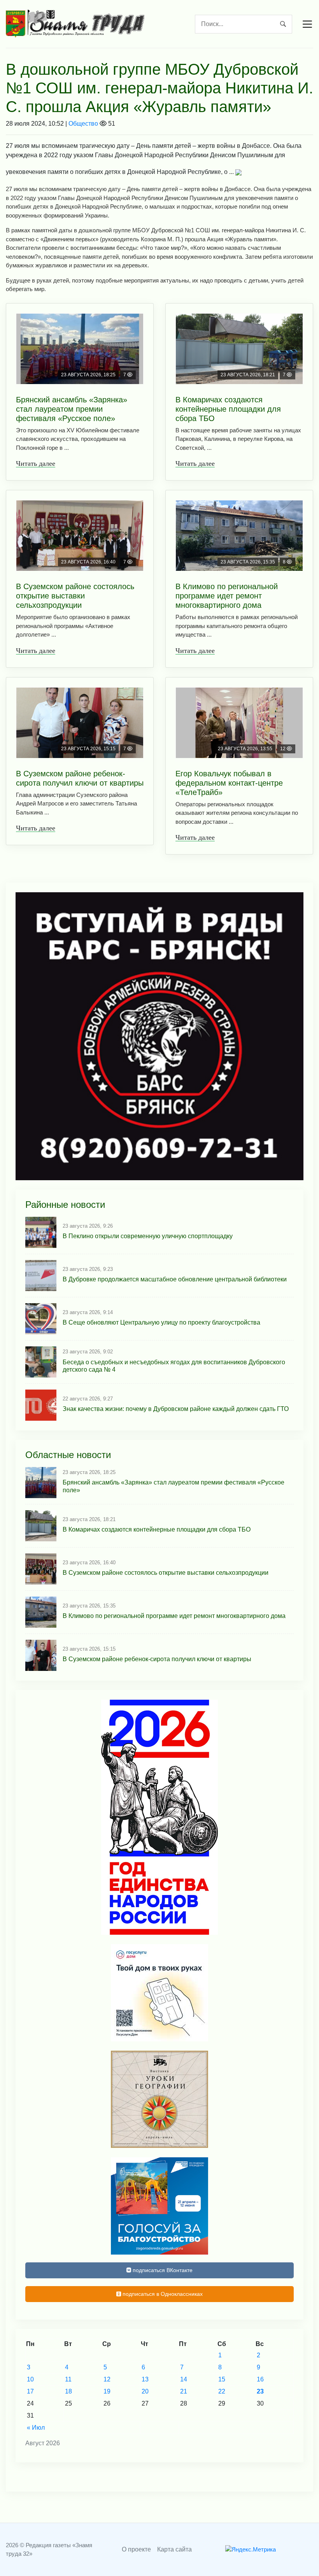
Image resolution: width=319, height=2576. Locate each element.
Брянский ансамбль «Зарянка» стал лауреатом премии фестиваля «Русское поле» (72, 409)
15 (222, 2379)
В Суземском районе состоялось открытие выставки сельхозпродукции (75, 596)
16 (260, 2379)
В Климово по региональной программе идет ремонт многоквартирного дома (227, 596)
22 (222, 2391)
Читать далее (36, 463)
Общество (83, 124)
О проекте (136, 2549)
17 (30, 2391)
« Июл (36, 2428)
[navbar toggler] (307, 24)
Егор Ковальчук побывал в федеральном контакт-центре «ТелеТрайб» (229, 783)
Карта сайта (174, 2549)
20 (145, 2391)
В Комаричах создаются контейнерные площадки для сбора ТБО (228, 409)
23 (260, 2391)
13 (145, 2379)
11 (68, 2379)
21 (184, 2391)
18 (68, 2391)
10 (30, 2379)
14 (184, 2379)
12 (107, 2379)
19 (107, 2391)
